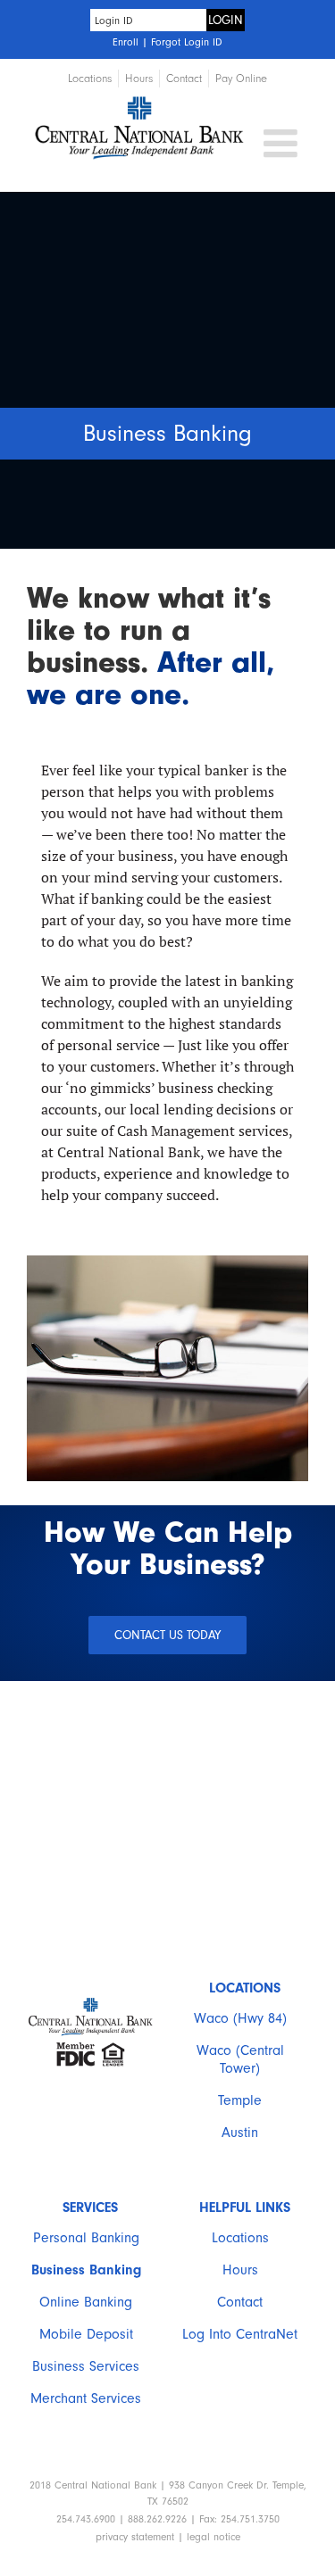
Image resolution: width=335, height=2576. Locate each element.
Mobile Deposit (86, 2334)
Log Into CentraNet (240, 2334)
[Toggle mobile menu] (283, 143)
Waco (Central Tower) (240, 2059)
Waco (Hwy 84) (240, 2018)
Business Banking (86, 2270)
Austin (240, 2133)
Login (226, 20)
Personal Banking (86, 2238)
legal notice (214, 2537)
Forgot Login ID (187, 42)
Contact (240, 2302)
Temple (240, 2100)
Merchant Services (86, 2398)
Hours (240, 2270)
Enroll (126, 42)
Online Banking (86, 2302)
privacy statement (135, 2537)
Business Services (86, 2366)
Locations (240, 2238)
